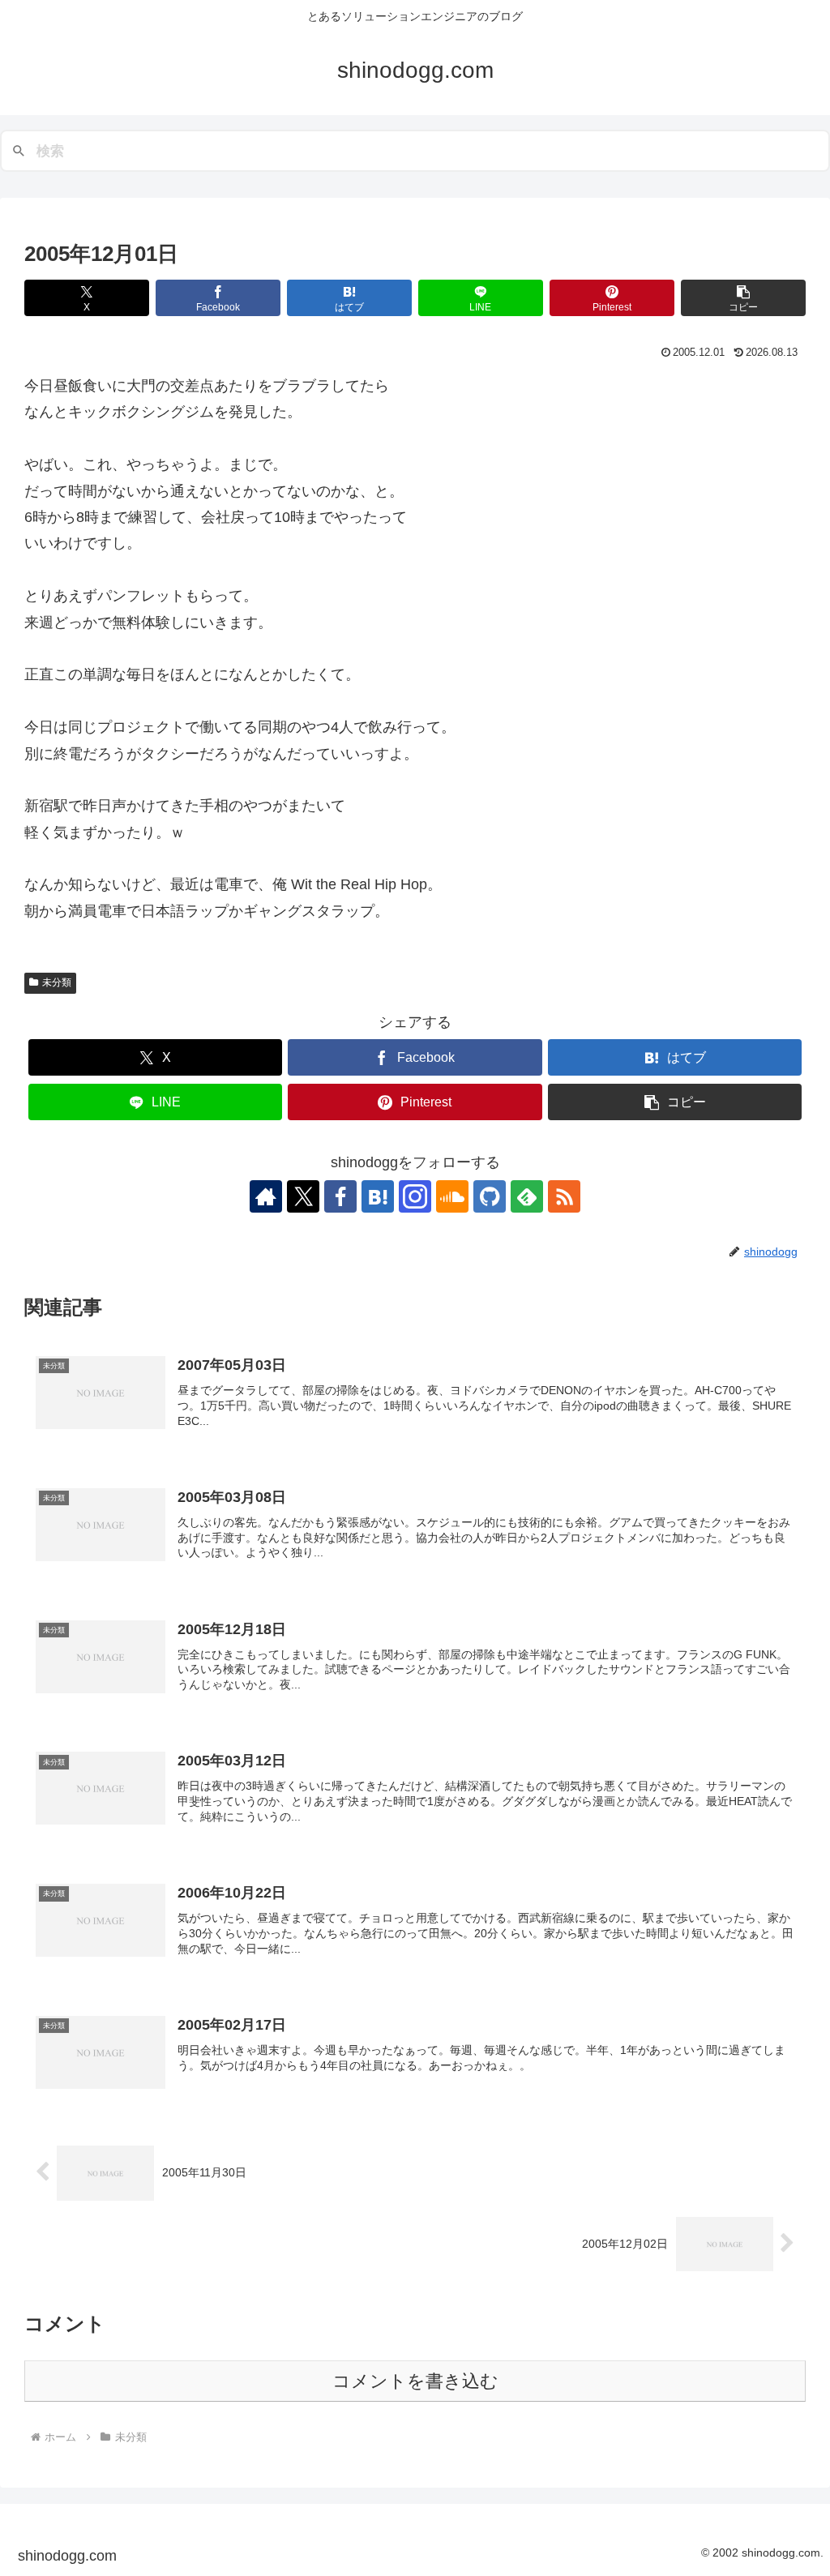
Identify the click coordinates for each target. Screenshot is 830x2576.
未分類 (57, 982)
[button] (743, 298)
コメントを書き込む (415, 2381)
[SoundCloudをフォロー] (452, 1196)
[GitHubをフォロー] (490, 1196)
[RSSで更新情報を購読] (564, 1196)
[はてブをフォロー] (378, 1196)
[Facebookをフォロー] (340, 1196)
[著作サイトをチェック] (266, 1196)
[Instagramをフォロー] (415, 1196)
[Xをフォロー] (303, 1196)
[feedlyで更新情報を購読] (527, 1196)
